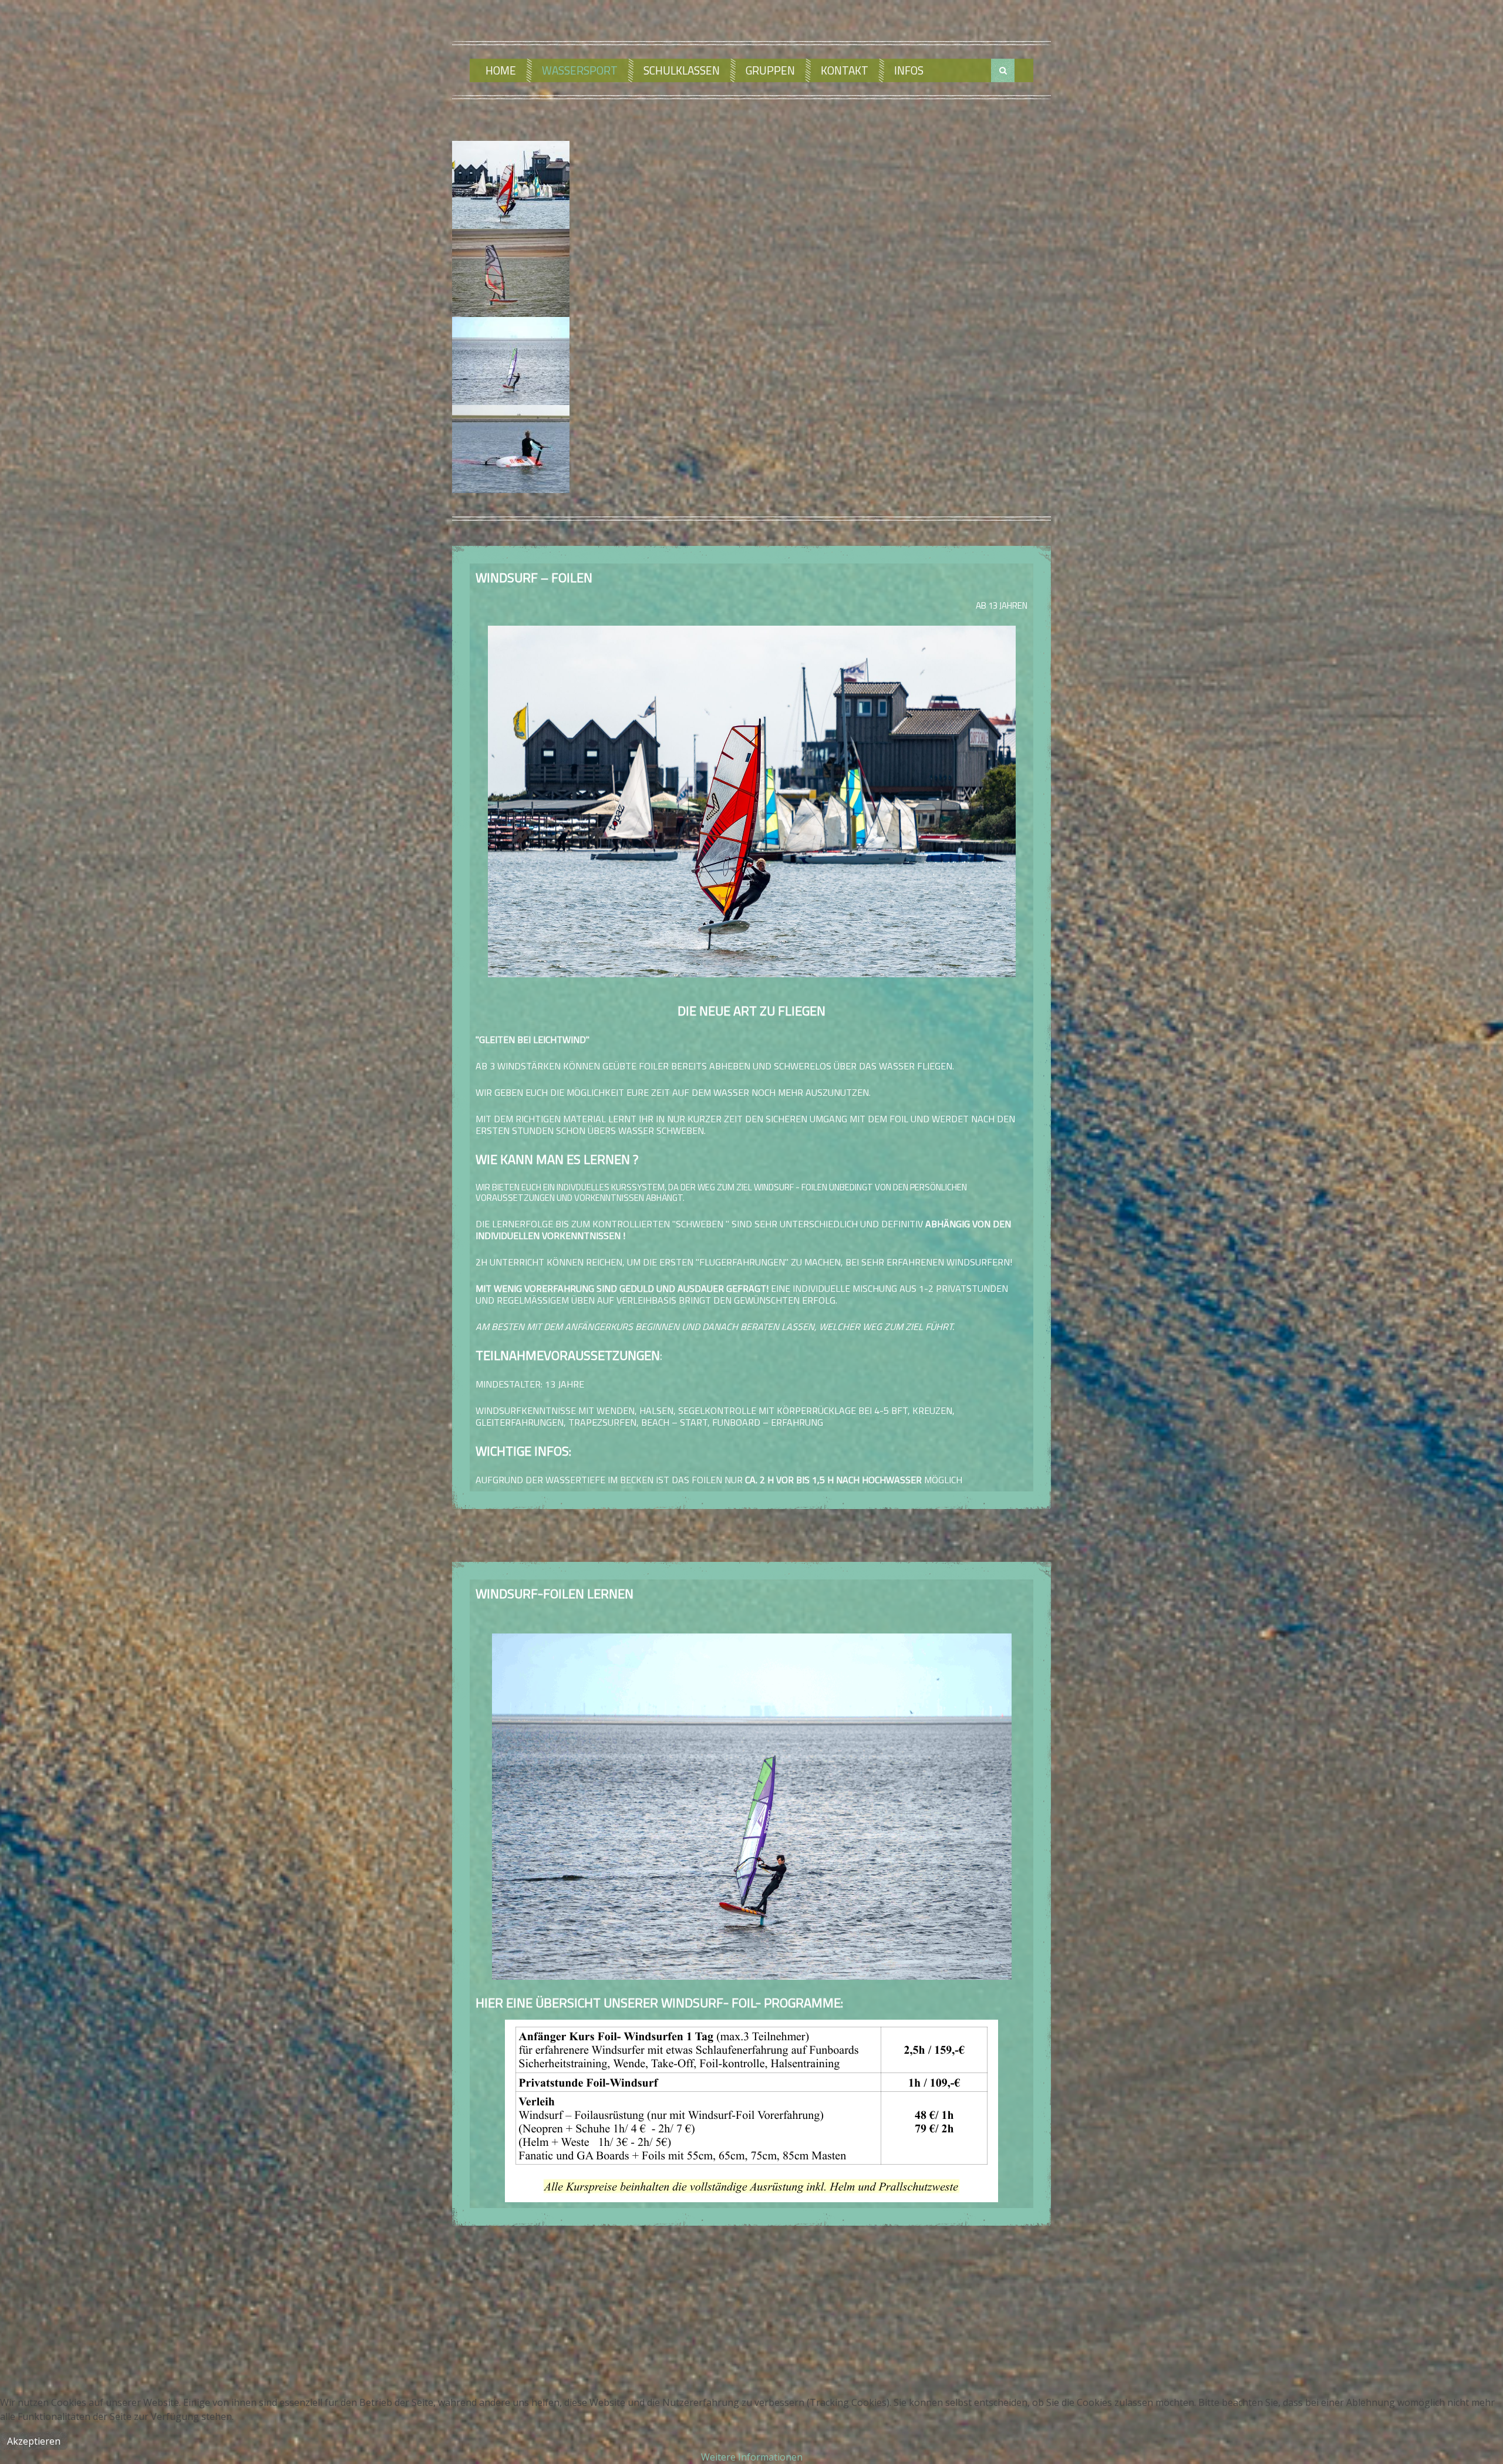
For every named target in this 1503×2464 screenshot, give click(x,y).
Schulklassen (682, 70)
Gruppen (770, 70)
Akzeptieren (34, 2441)
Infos (909, 70)
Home (501, 70)
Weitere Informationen (752, 2457)
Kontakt (845, 70)
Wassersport (580, 70)
